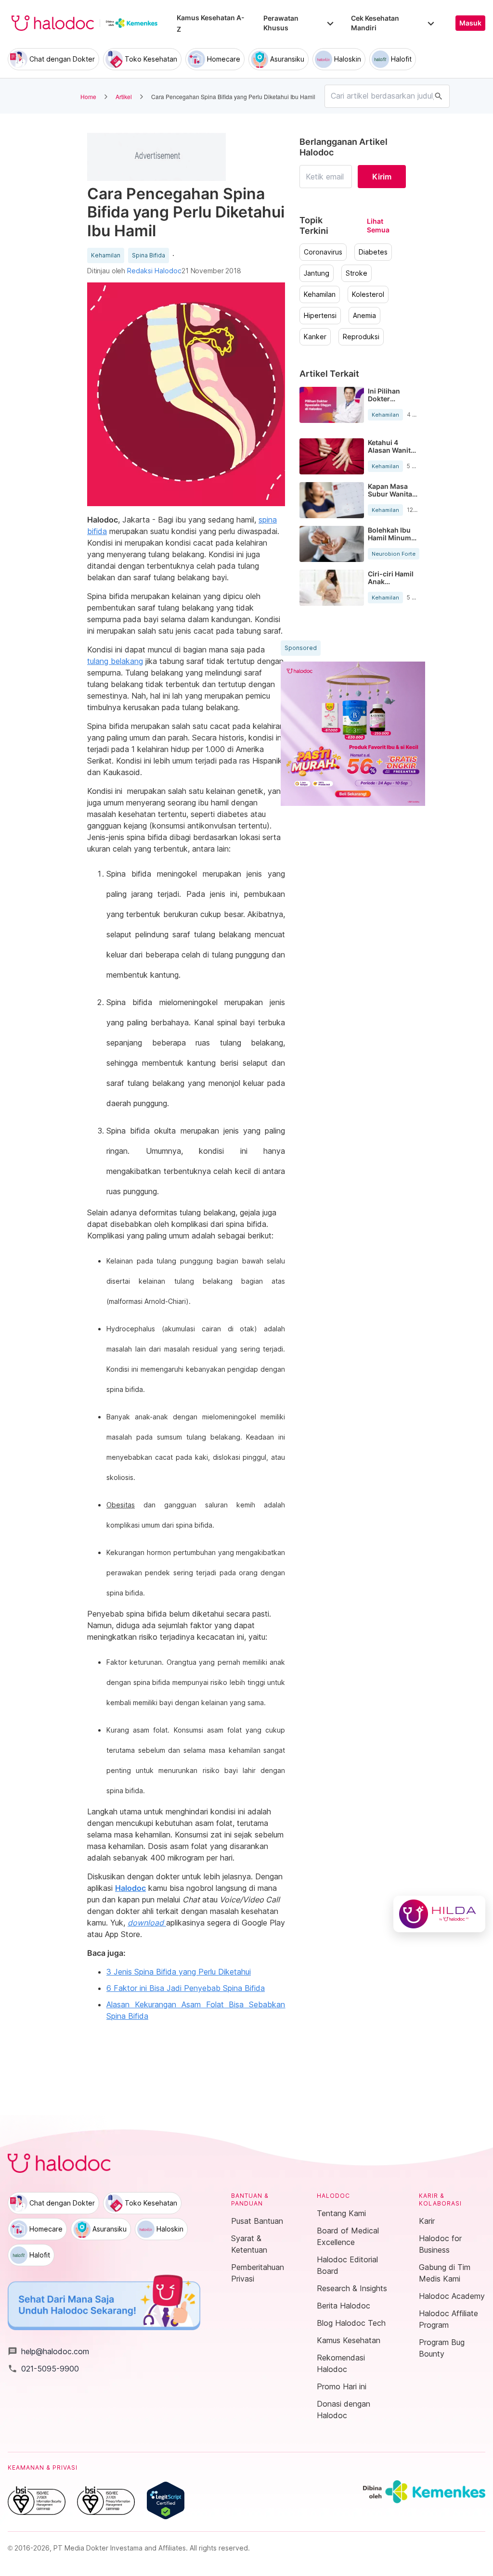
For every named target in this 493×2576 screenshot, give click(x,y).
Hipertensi (320, 316)
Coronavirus (323, 252)
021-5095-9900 (43, 2369)
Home (88, 96)
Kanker (315, 337)
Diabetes (373, 252)
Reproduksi (361, 337)
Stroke (357, 273)
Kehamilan (106, 255)
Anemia (364, 316)
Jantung (317, 273)
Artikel (124, 96)
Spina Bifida (149, 255)
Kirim (382, 177)
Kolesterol (368, 294)
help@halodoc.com (48, 2351)
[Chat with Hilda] (439, 1914)
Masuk (470, 23)
